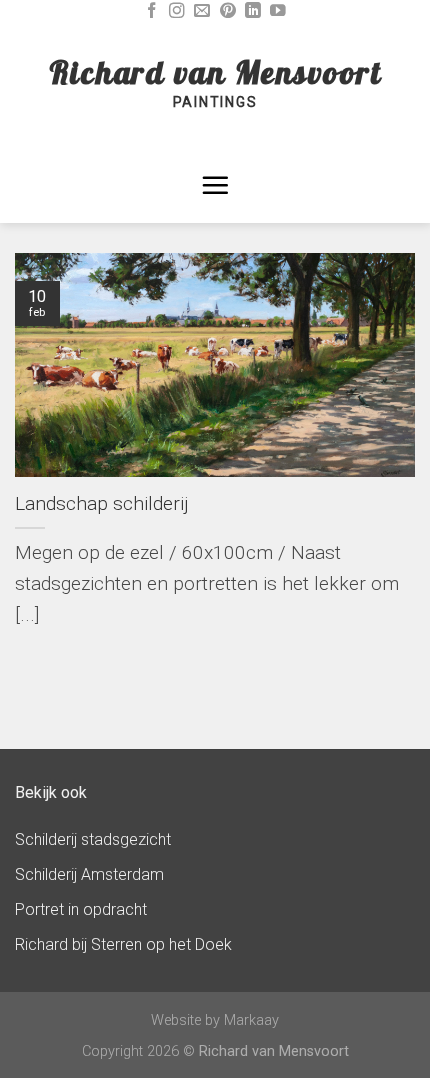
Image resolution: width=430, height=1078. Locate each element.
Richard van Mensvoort (215, 72)
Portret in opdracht (81, 909)
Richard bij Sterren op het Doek (123, 944)
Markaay (251, 1020)
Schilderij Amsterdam (89, 874)
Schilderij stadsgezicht (93, 839)
